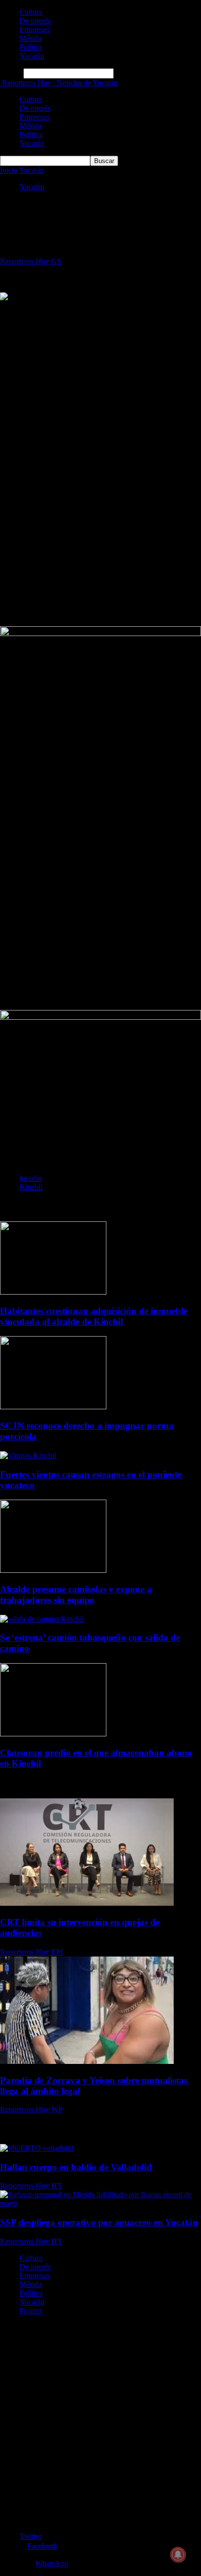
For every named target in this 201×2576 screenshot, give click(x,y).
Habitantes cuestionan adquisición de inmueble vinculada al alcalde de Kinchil (94, 1316)
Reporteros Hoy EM (31, 1952)
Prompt (31, 2311)
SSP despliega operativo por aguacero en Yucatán (99, 2222)
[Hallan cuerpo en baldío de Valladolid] (37, 2148)
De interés (35, 21)
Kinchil (31, 1187)
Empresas (34, 30)
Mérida (30, 38)
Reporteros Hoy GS (31, 261)
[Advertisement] (100, 403)
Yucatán (32, 56)
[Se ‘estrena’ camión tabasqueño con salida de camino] (42, 1619)
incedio (31, 1178)
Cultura (31, 12)
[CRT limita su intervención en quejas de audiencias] (87, 1903)
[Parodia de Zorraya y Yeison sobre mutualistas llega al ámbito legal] (87, 2061)
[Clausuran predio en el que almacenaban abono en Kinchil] (53, 1734)
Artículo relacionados (35, 1206)
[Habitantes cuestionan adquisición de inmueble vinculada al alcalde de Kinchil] (53, 1292)
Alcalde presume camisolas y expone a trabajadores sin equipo (76, 1595)
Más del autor (94, 1206)
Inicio (9, 170)
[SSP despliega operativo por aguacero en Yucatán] (100, 2203)
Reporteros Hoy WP (31, 2110)
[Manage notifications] (178, 2555)
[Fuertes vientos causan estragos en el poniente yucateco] (28, 1455)
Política (31, 47)
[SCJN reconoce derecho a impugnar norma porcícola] (53, 1407)
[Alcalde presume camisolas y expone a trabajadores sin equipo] (53, 1570)
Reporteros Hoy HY (31, 2186)
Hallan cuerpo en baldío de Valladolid (76, 2167)
